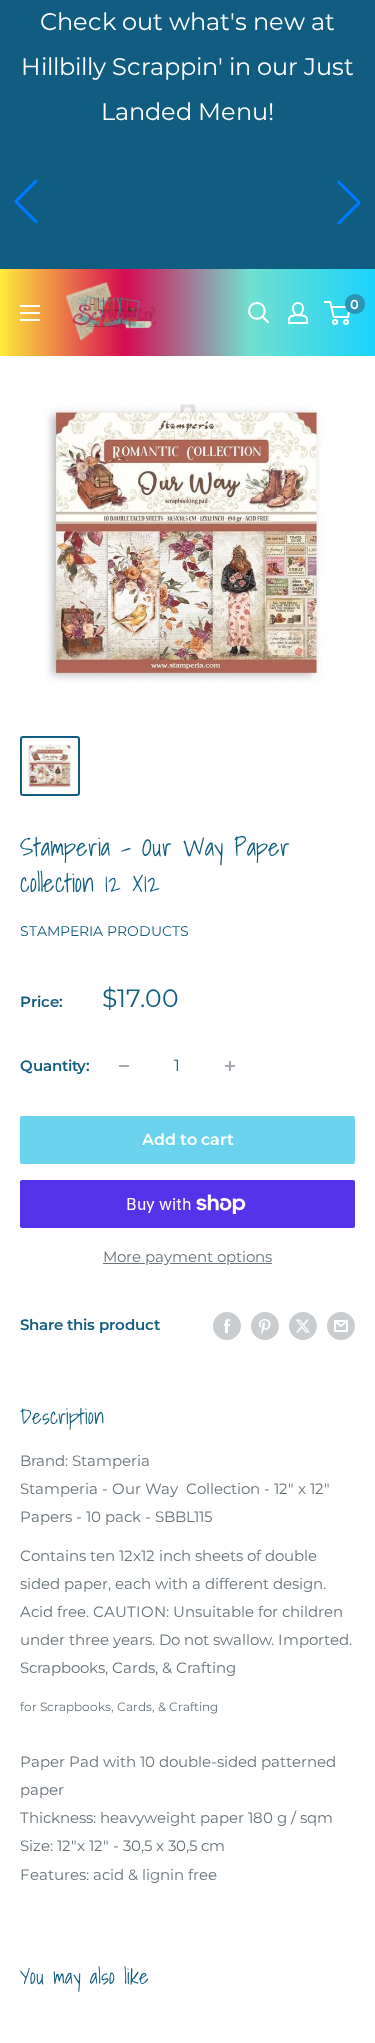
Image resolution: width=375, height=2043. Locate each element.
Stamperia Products (104, 931)
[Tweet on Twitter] (303, 1325)
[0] (338, 313)
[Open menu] (30, 313)
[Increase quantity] (230, 1066)
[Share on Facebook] (227, 1325)
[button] (26, 202)
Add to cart (188, 1139)
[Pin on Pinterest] (265, 1325)
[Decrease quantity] (124, 1066)
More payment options (187, 1256)
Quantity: (55, 1065)
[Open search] (259, 313)
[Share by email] (341, 1325)
